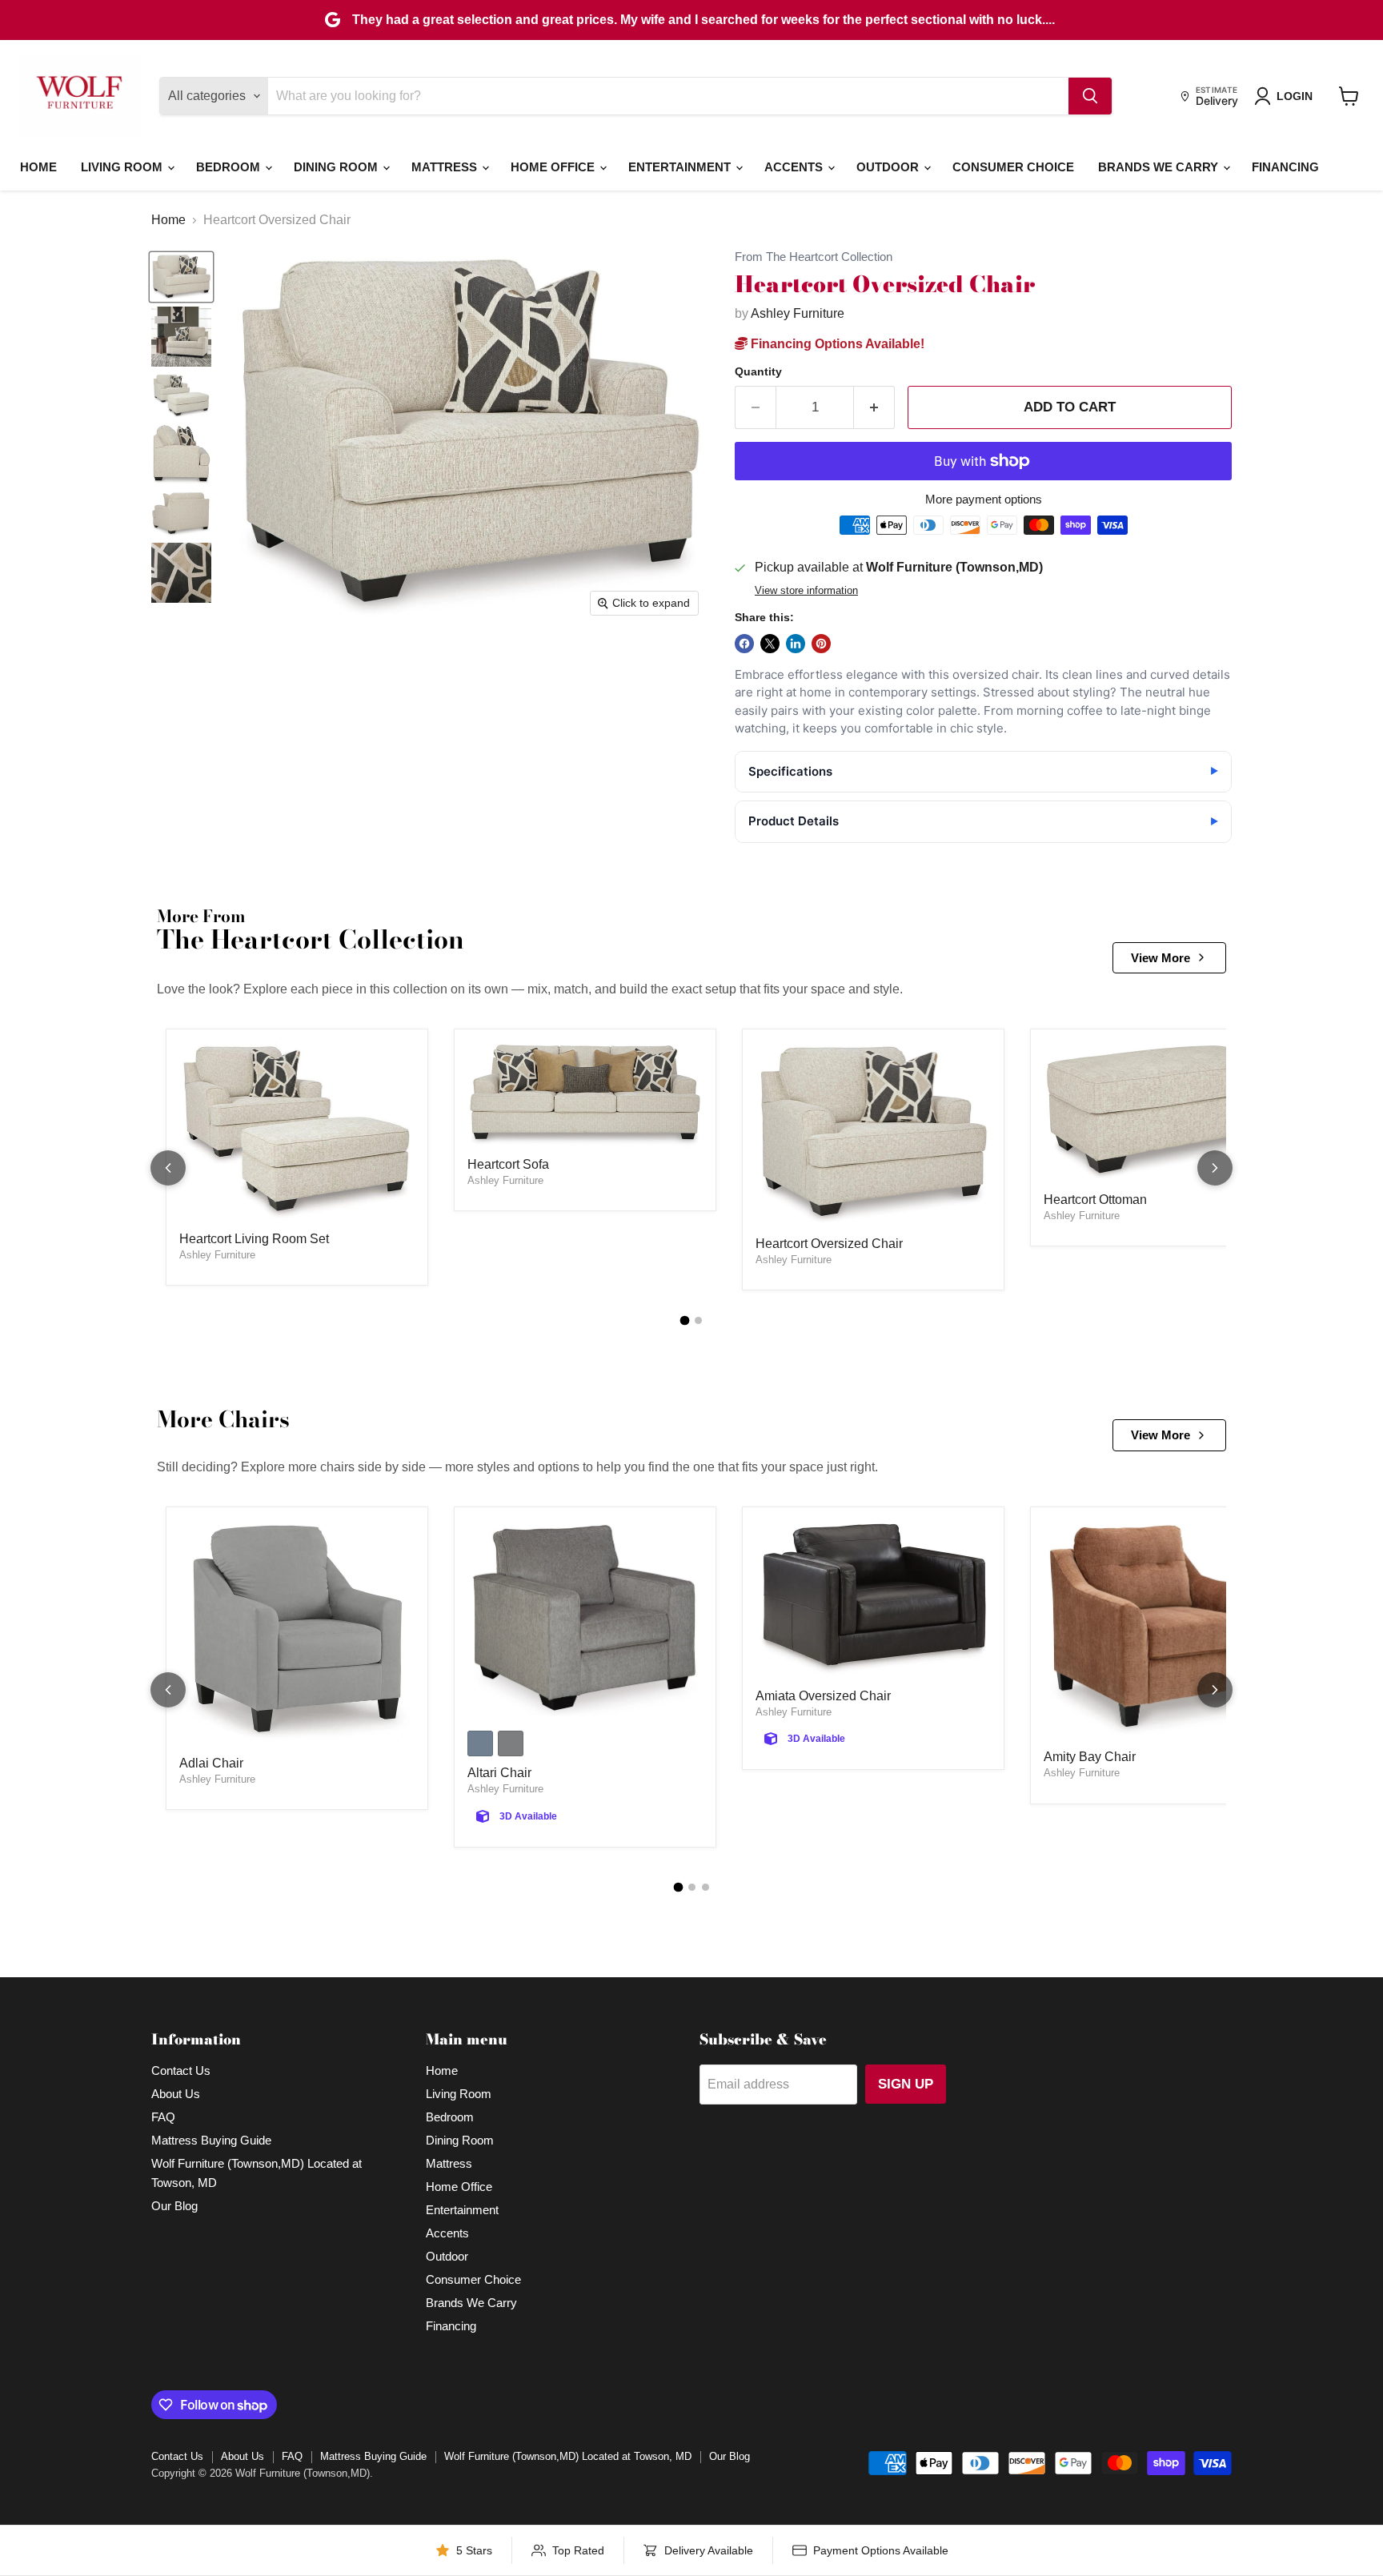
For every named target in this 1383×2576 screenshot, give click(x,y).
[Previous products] (168, 1168)
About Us (176, 2094)
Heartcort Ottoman (1095, 1200)
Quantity (758, 371)
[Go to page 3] (706, 1887)
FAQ (163, 2117)
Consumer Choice (1013, 167)
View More (1161, 958)
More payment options (984, 499)
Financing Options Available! (836, 344)
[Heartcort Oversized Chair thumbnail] (181, 277)
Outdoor (889, 167)
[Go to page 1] (685, 1321)
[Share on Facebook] (744, 644)
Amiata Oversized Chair (823, 1696)
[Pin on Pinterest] (821, 644)
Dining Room (337, 167)
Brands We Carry (1160, 167)
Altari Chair (499, 1773)
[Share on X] (770, 644)
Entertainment (681, 167)
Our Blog (174, 2206)
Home (38, 167)
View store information (806, 591)
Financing (1285, 167)
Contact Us (181, 2070)
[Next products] (1215, 1168)
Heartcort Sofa (508, 1164)
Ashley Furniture (798, 313)
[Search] (1090, 96)
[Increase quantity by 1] (874, 407)
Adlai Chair (211, 1763)
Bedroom (230, 167)
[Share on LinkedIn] (796, 644)
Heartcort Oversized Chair (829, 1244)
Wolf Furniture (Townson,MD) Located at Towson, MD (568, 2456)
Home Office (554, 167)
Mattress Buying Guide (211, 2140)
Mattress (446, 167)
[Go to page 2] (698, 1320)
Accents (795, 167)
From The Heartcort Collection (814, 257)
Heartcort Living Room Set (254, 1239)
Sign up (906, 2084)
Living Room (123, 167)
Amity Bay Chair (1090, 1757)
